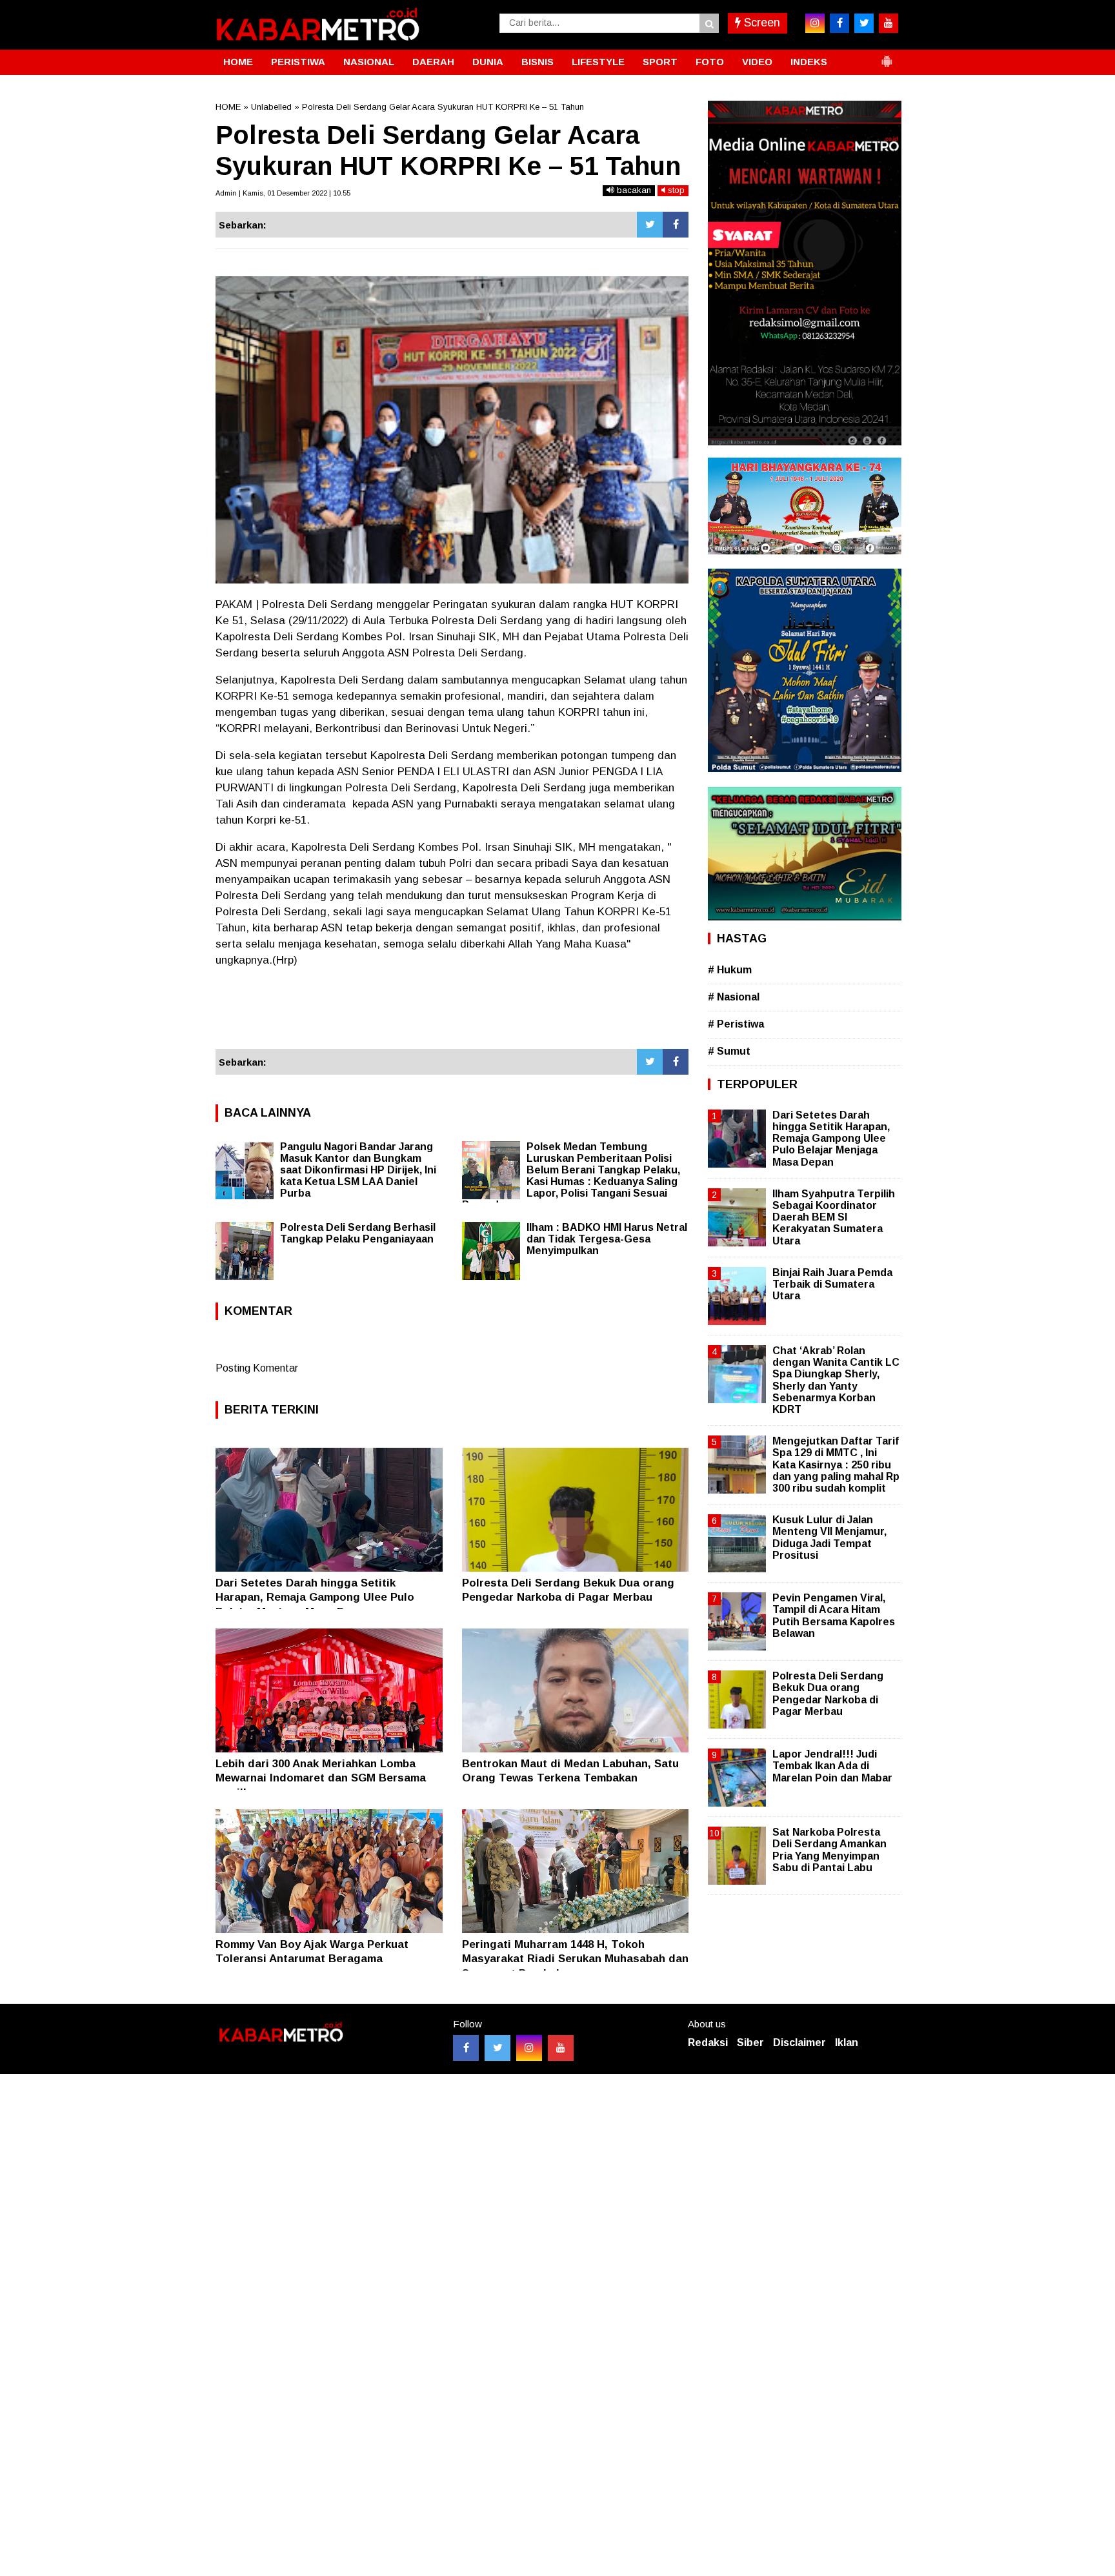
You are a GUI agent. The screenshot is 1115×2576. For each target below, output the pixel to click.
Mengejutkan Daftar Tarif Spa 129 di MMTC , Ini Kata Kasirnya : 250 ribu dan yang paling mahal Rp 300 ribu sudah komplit (836, 1465)
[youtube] (889, 23)
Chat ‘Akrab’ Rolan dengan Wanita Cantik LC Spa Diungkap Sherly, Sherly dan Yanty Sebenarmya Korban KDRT (836, 1380)
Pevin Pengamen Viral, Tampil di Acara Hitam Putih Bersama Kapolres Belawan (834, 1616)
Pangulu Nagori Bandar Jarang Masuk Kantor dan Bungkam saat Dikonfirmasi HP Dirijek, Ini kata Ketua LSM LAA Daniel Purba (358, 1170)
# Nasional (734, 997)
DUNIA (488, 62)
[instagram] (815, 23)
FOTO (710, 62)
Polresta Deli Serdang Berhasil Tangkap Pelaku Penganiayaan (358, 1233)
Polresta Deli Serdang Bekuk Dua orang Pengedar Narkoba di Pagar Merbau (828, 1694)
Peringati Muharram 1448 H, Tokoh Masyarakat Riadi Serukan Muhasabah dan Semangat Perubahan (575, 1959)
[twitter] (864, 23)
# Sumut (729, 1051)
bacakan (633, 190)
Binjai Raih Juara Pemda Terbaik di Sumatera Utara (832, 1284)
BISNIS (537, 62)
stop (675, 190)
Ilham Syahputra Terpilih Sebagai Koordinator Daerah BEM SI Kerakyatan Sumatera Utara (834, 1217)
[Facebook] (676, 225)
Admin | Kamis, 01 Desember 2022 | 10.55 (283, 193)
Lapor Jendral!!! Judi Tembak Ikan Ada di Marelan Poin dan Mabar (832, 1766)
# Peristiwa (736, 1024)
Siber (750, 2043)
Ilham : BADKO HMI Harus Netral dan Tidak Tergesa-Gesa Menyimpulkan (607, 1239)
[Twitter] (650, 225)
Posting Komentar (257, 1368)
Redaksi (708, 2043)
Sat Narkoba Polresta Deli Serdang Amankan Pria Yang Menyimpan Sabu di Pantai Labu (829, 1850)
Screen (760, 23)
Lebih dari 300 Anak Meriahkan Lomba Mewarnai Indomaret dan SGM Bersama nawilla (321, 1778)
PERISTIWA (298, 62)
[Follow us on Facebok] (466, 2048)
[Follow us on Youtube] (561, 2048)
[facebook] (839, 23)
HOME (238, 62)
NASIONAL (369, 62)
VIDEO (757, 62)
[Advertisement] (452, 1014)
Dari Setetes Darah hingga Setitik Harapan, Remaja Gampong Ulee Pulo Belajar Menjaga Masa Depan (315, 1597)
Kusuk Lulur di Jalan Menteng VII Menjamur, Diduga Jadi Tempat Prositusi (829, 1537)
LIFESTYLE (598, 62)
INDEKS (809, 62)
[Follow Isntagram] (529, 2048)
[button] (887, 56)
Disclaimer (799, 2043)
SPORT (660, 62)
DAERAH (433, 62)
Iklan (847, 2043)
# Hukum (730, 970)
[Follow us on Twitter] (497, 2048)
